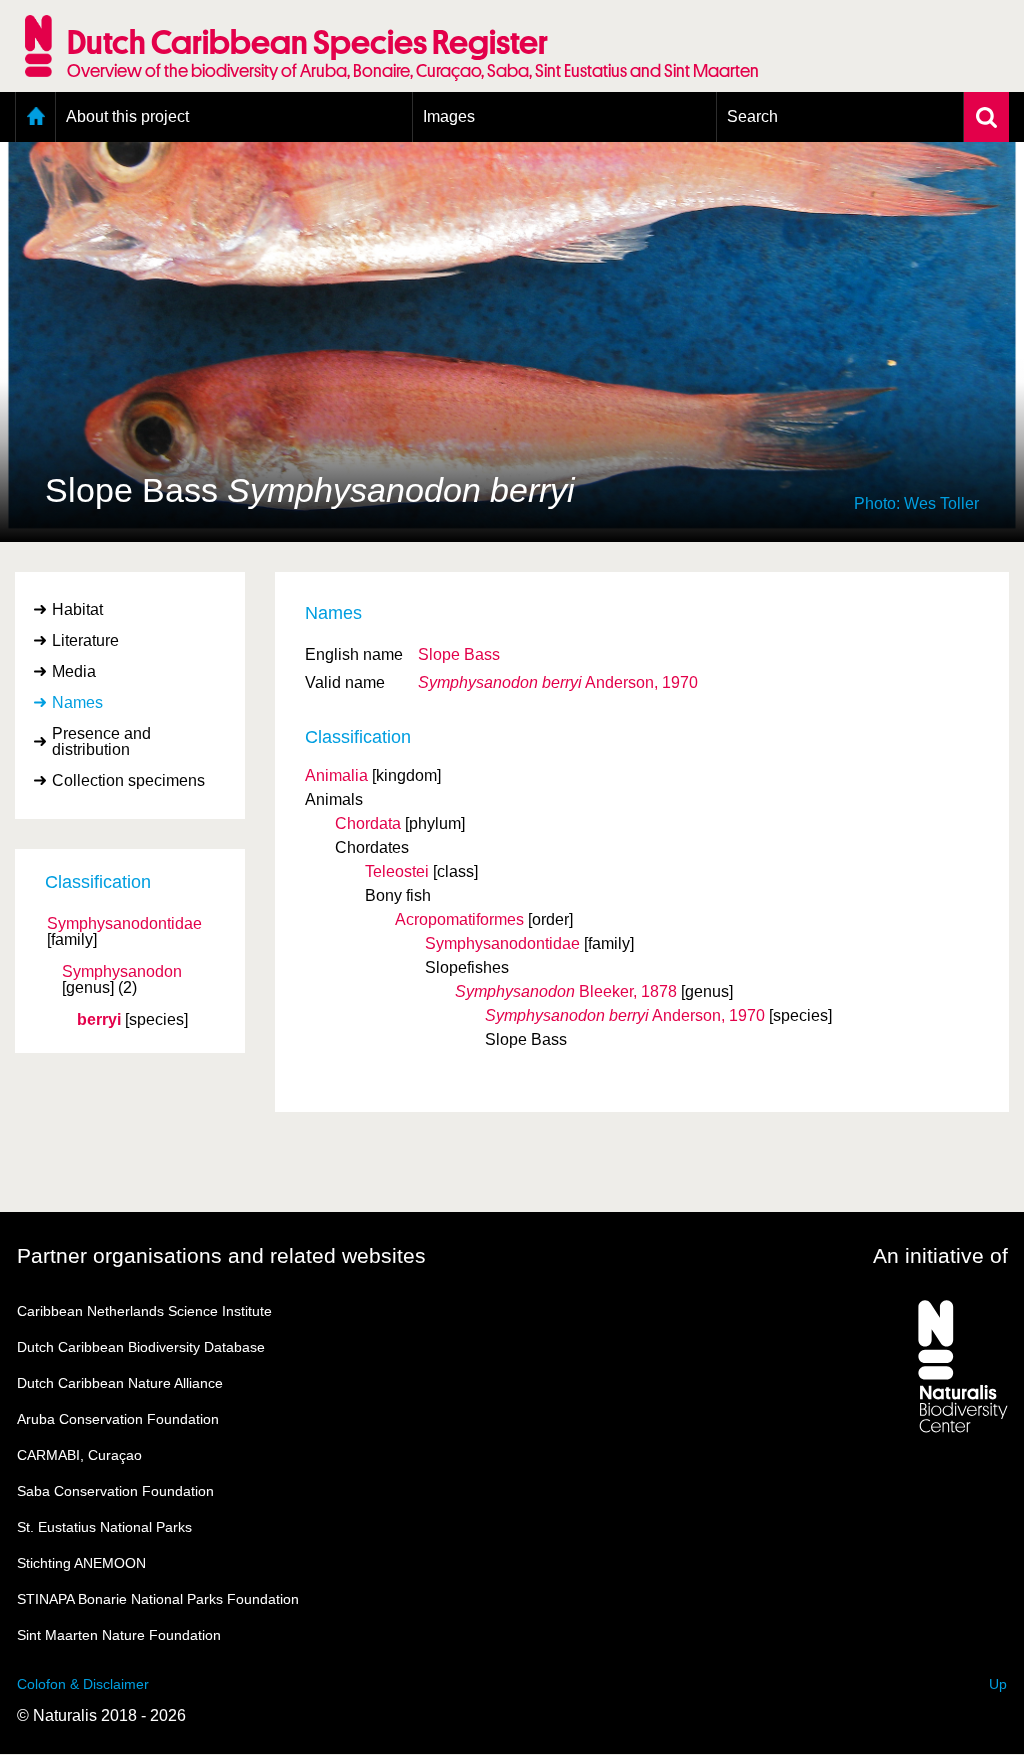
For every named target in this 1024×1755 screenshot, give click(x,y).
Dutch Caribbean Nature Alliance (120, 1383)
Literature (85, 640)
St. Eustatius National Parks (104, 1527)
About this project (127, 116)
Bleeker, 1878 (566, 991)
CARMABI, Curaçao (79, 1455)
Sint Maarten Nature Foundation (119, 1635)
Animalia (336, 775)
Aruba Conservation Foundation (118, 1419)
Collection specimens (128, 780)
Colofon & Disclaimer (83, 1684)
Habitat (77, 609)
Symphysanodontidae (124, 924)
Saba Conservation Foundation (115, 1491)
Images (449, 116)
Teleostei (397, 871)
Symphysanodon (122, 972)
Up (998, 1684)
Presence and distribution (101, 741)
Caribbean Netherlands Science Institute (144, 1311)
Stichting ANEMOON (81, 1563)
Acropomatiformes (459, 919)
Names (77, 702)
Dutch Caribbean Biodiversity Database (141, 1347)
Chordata (368, 823)
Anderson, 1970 (558, 682)
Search (752, 116)
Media (74, 671)
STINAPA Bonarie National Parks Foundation (158, 1599)
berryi (99, 1020)
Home (35, 117)
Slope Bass (459, 654)
